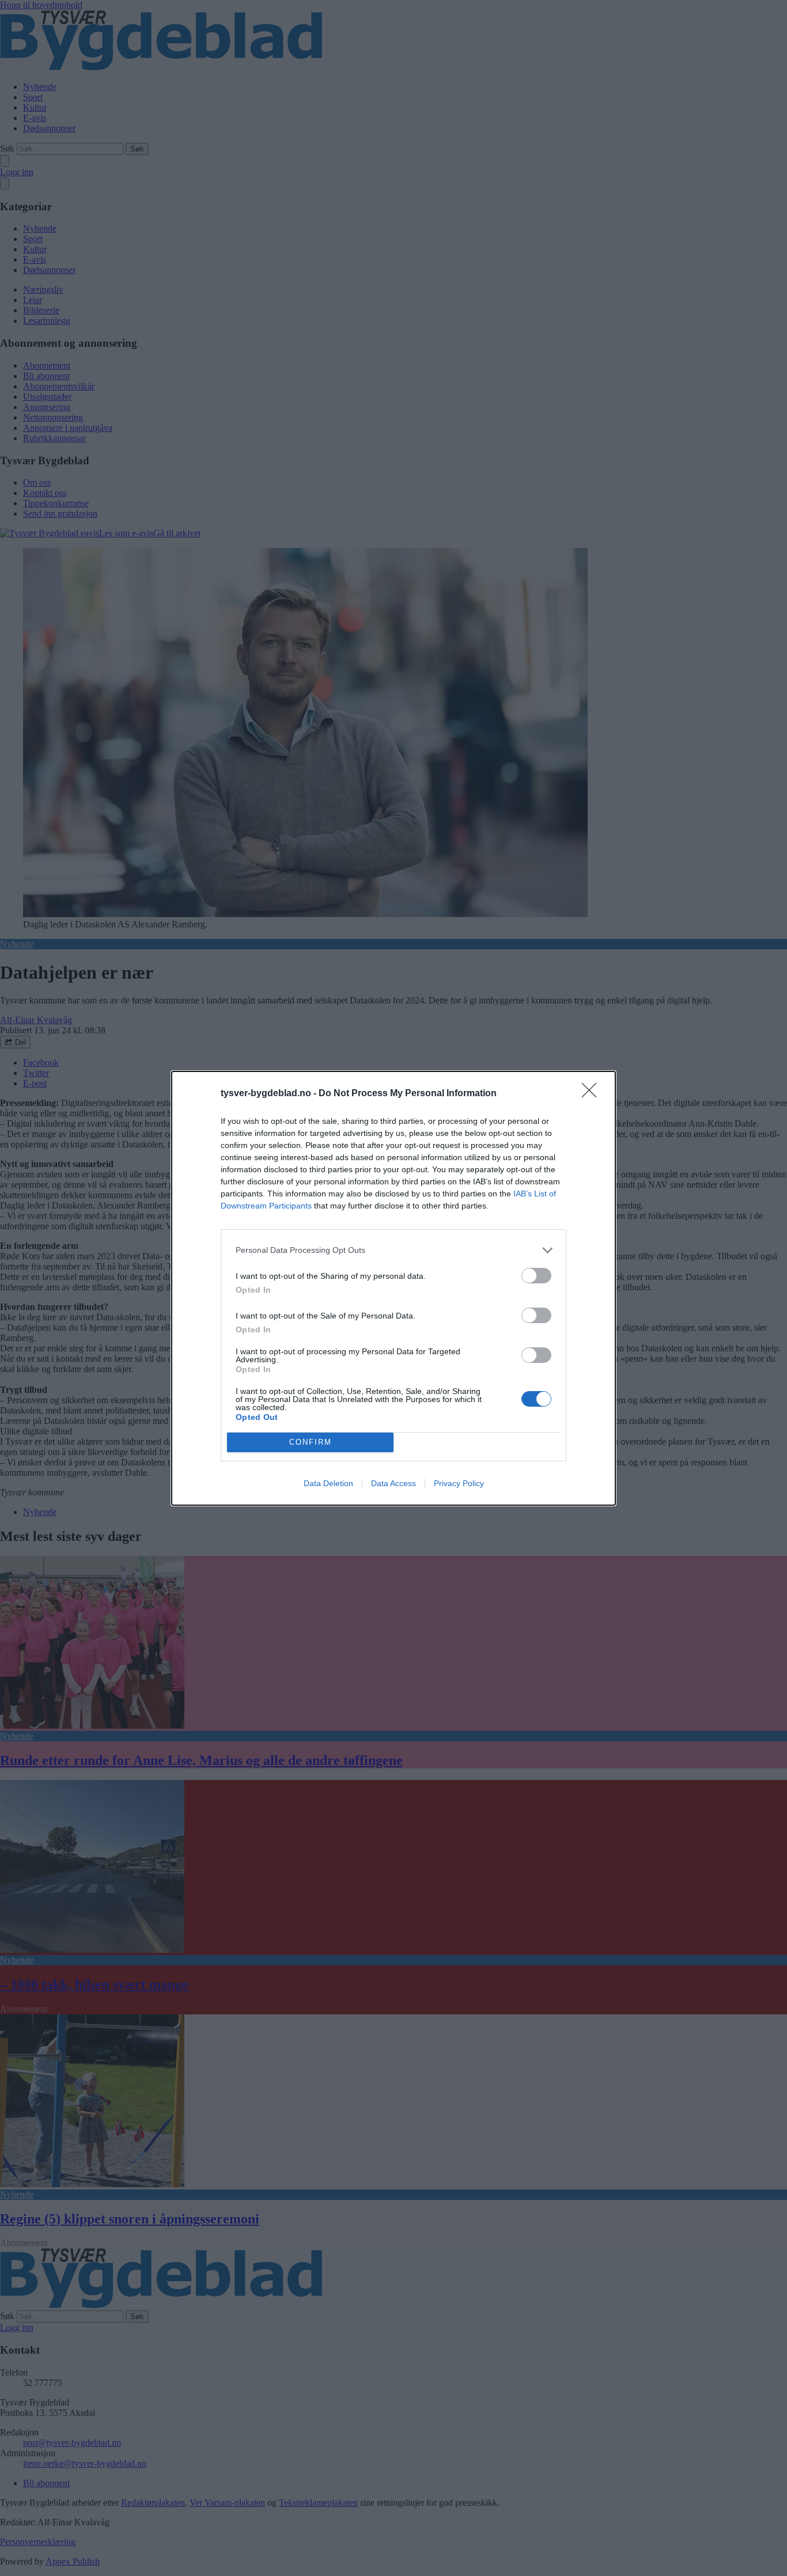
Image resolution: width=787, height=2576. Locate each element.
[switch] (536, 1276)
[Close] (593, 1094)
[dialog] (393, 1288)
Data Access (393, 1483)
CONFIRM (311, 1442)
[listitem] (393, 1250)
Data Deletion (328, 1483)
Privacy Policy (459, 1483)
